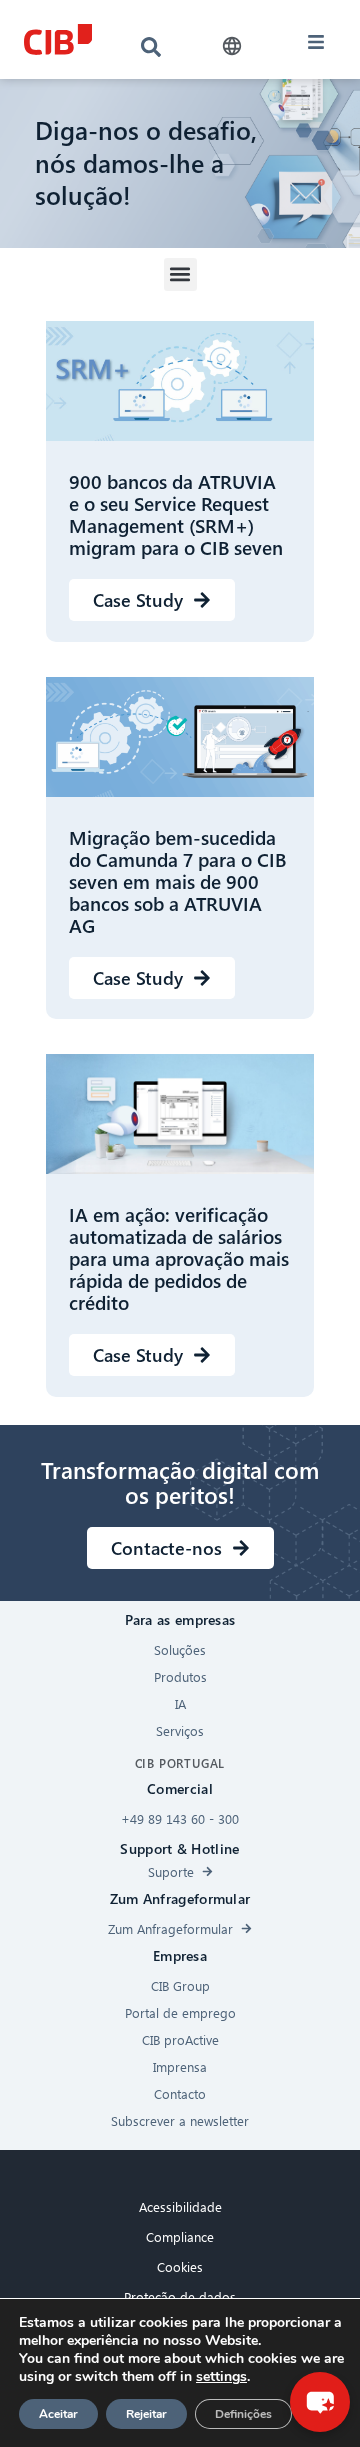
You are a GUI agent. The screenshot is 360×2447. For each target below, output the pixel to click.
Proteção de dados (180, 2296)
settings (221, 2377)
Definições (243, 2414)
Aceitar (58, 2414)
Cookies (180, 2266)
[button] (232, 46)
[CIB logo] (57, 39)
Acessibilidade (180, 2206)
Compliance (180, 2236)
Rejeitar (146, 2414)
